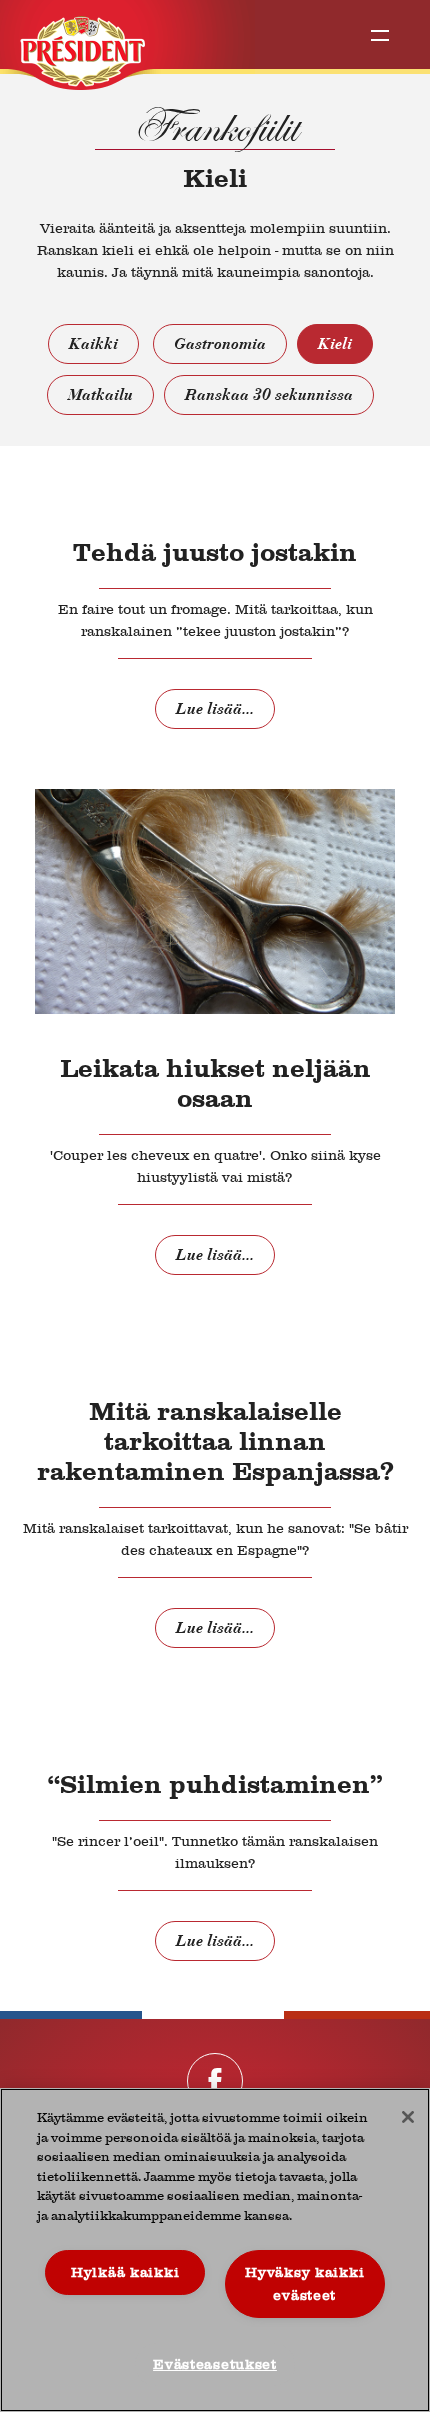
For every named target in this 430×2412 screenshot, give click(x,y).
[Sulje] (408, 2117)
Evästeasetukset (215, 2364)
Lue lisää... (215, 709)
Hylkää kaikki (125, 2272)
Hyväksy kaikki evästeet (304, 2284)
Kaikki (93, 344)
